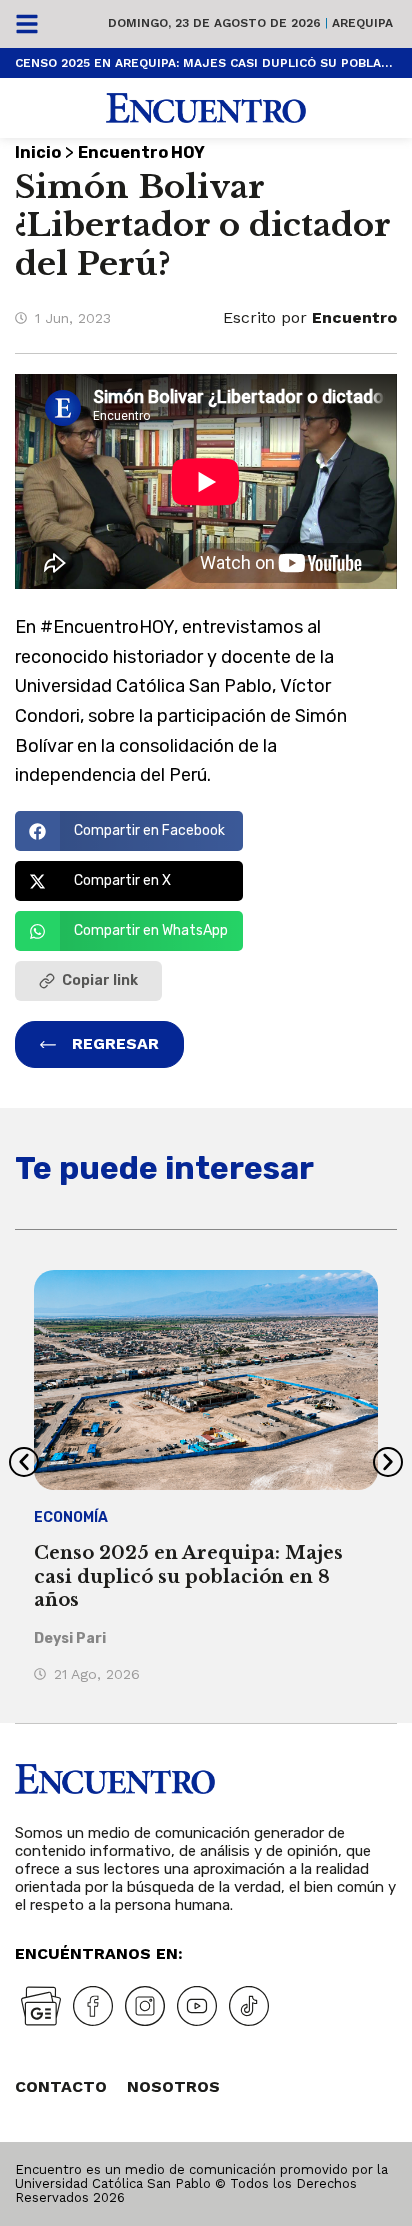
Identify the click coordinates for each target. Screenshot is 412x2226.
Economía (71, 1517)
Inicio (38, 152)
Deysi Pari (70, 1638)
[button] (129, 831)
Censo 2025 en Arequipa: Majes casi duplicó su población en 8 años (206, 63)
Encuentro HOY (141, 152)
